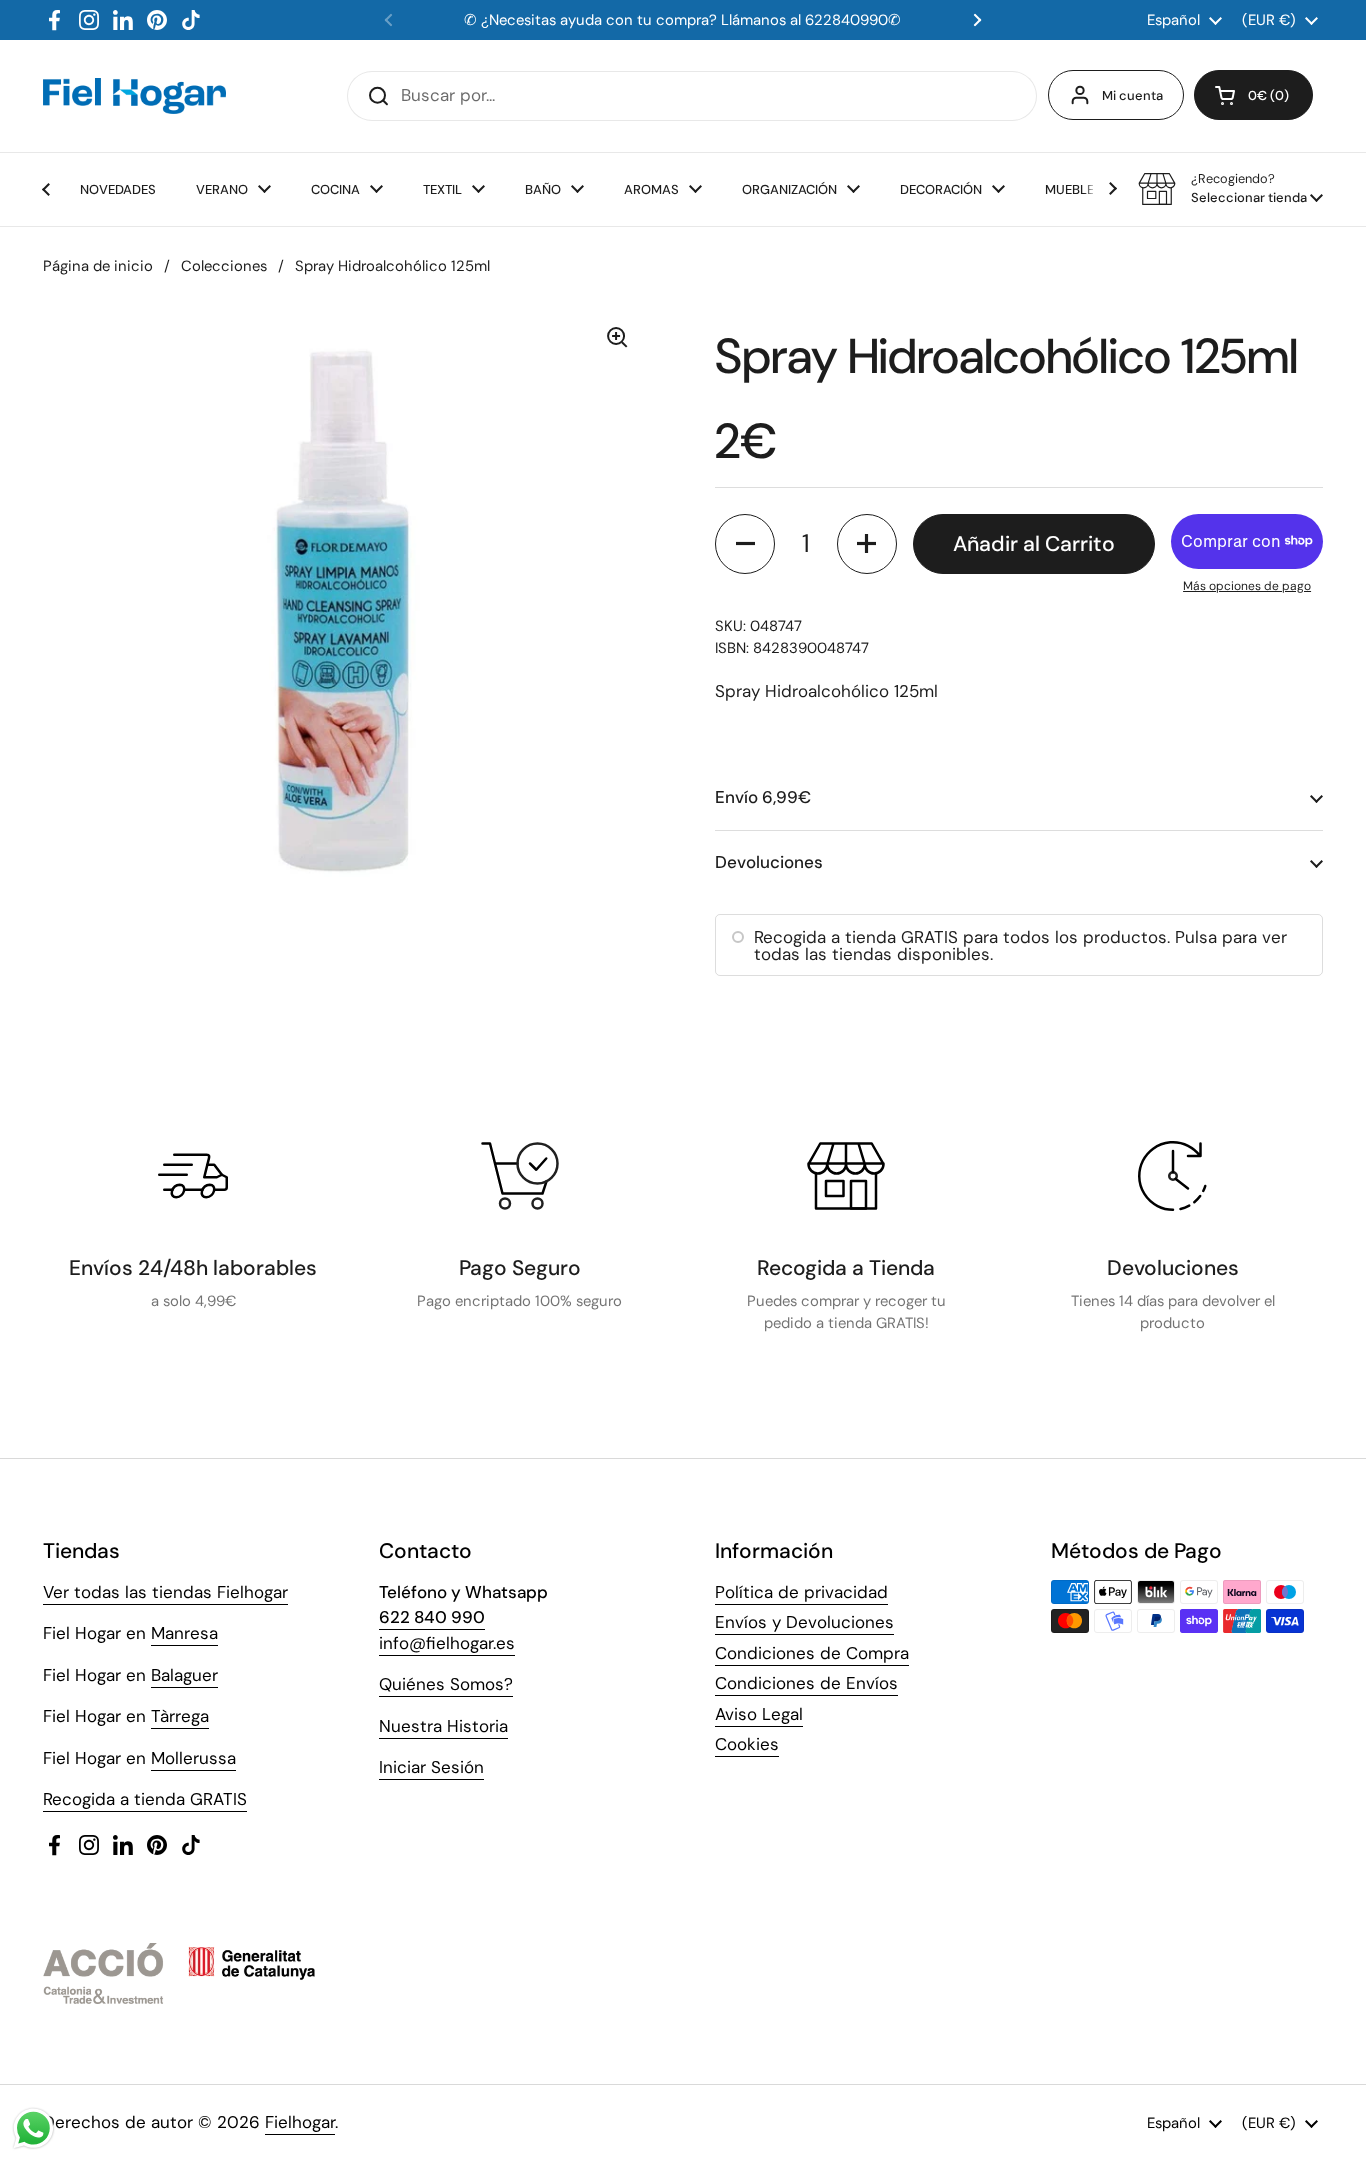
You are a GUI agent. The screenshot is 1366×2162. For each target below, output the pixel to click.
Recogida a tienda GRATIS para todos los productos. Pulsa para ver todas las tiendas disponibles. (1020, 945)
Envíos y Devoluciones (804, 1622)
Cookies (747, 1744)
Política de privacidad (801, 1592)
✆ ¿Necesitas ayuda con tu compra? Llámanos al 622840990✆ (682, 20)
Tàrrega (180, 1716)
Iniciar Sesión (431, 1767)
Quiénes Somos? (446, 1684)
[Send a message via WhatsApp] (33, 2128)
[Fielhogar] (134, 96)
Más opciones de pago (1247, 586)
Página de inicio (98, 266)
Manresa (184, 1633)
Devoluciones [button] (769, 862)
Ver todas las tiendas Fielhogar (165, 1592)
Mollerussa (193, 1758)
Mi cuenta (1132, 95)
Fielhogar (300, 2122)
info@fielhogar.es (447, 1643)
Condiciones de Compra (812, 1653)
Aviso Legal (759, 1714)
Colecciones (224, 266)
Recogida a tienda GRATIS (145, 1799)
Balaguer (184, 1675)
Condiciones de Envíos (806, 1683)
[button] (1253, 95)
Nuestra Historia (443, 1726)
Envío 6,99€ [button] (763, 797)
